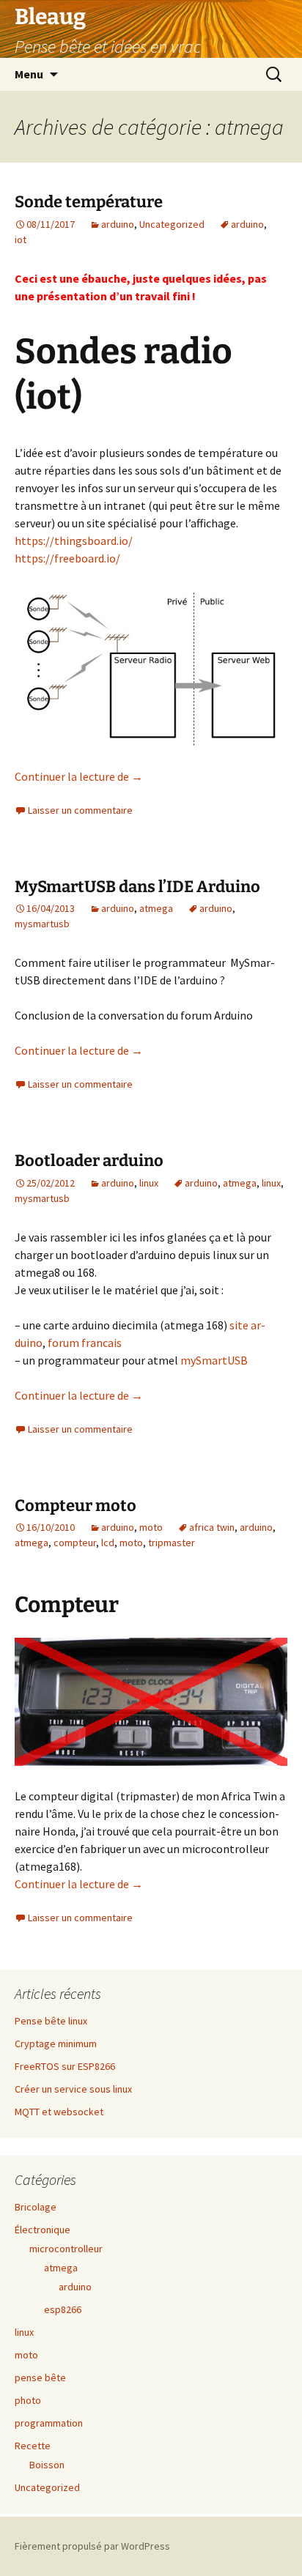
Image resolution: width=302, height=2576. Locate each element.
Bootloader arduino (89, 1161)
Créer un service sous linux (73, 2089)
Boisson (47, 2465)
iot (21, 240)
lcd (108, 1543)
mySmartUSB (214, 1360)
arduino (118, 224)
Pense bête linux (51, 2021)
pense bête (40, 2378)
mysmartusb (42, 924)
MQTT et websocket (59, 2112)
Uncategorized (172, 224)
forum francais (85, 1343)
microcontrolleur (66, 2249)
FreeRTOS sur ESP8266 (65, 2066)
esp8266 (63, 2309)
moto (151, 1527)
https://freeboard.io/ (67, 558)
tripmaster (172, 1543)
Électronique (43, 2230)
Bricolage (36, 2207)
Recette (33, 2446)
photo (28, 2400)
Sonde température (89, 202)
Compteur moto (75, 1506)
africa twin (212, 1527)
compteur (75, 1543)
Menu (29, 74)
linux (149, 1183)
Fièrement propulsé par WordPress (92, 2546)
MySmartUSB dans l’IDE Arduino (137, 887)
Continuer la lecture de (79, 776)
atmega (156, 908)
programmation (49, 2423)
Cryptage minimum (56, 2044)
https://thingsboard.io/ (74, 541)
